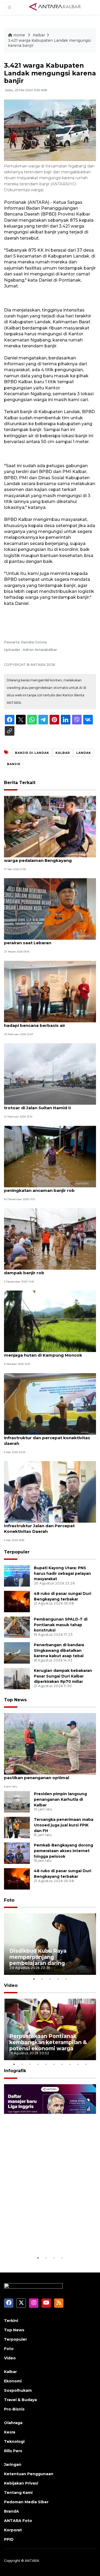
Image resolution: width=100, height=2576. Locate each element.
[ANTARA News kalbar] (55, 7)
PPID (9, 2539)
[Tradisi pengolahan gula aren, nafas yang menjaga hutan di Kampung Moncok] (50, 1321)
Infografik (15, 2071)
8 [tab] (70, 2064)
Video (11, 1985)
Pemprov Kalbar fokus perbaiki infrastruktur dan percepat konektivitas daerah (47, 1438)
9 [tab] (78, 2064)
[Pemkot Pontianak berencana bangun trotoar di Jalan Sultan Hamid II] (50, 1074)
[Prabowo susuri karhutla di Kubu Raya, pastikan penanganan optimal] (50, 1743)
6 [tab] (54, 2064)
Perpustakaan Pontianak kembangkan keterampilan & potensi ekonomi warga (48, 2042)
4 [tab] (58, 1979)
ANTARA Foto (18, 2521)
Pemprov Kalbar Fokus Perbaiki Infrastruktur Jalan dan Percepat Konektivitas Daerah (39, 1526)
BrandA (11, 2511)
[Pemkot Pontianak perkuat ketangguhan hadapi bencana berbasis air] (50, 991)
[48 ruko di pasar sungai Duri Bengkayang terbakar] (17, 1601)
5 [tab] (66, 1979)
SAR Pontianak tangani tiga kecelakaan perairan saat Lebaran (46, 940)
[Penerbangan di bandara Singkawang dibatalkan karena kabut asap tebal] (17, 1652)
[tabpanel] (50, 1944)
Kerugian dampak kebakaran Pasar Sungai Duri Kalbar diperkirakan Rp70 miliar (63, 1676)
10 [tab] (86, 2064)
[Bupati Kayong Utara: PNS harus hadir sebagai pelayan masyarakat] (17, 1575)
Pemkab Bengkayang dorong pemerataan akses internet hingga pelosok (63, 1851)
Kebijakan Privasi (21, 2483)
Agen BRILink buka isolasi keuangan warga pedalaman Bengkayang (43, 858)
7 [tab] (62, 2064)
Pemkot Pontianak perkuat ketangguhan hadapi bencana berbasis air (49, 1023)
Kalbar (39, 35)
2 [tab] (42, 1979)
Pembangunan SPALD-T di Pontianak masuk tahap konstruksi (61, 1625)
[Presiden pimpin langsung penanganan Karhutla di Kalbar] (17, 1801)
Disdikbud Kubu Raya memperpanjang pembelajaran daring (38, 1957)
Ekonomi (13, 2381)
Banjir (14, 764)
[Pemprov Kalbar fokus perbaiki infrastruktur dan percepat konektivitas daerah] (50, 1404)
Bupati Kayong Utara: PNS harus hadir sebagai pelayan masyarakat (62, 1573)
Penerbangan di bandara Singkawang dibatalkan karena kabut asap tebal (59, 1650)
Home (19, 35)
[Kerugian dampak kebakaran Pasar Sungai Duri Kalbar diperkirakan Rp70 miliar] (17, 1678)
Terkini (11, 2321)
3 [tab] (50, 1979)
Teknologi (14, 2441)
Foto (9, 1900)
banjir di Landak (32, 753)
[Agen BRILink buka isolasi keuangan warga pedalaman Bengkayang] (50, 826)
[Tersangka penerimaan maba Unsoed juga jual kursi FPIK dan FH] (17, 1827)
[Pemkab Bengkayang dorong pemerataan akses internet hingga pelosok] (17, 1853)
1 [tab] (34, 1979)
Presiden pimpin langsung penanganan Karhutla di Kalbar (60, 1799)
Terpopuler (17, 1552)
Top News (15, 1700)
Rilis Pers (13, 2451)
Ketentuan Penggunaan (29, 2474)
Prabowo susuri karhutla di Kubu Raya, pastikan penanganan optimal (46, 1775)
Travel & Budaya (20, 2400)
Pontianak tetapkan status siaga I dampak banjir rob (41, 1270)
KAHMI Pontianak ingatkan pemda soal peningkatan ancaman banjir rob (46, 1188)
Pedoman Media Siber (26, 2502)
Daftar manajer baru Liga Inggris (43, 2238)
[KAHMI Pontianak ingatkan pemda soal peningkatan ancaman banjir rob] (50, 1156)
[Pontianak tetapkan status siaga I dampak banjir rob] (50, 1239)
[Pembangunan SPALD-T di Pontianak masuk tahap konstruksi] (17, 1627)
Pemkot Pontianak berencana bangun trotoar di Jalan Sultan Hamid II (45, 1105)
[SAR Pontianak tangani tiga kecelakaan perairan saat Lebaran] (50, 909)
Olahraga (13, 2423)
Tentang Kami (18, 2493)
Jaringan (13, 2464)
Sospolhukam (18, 2390)
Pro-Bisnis (14, 2409)
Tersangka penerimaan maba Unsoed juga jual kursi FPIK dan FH (64, 1825)
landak (84, 753)
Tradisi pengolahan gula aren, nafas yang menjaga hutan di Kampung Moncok (49, 1352)
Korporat (13, 2530)
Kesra (10, 2432)
